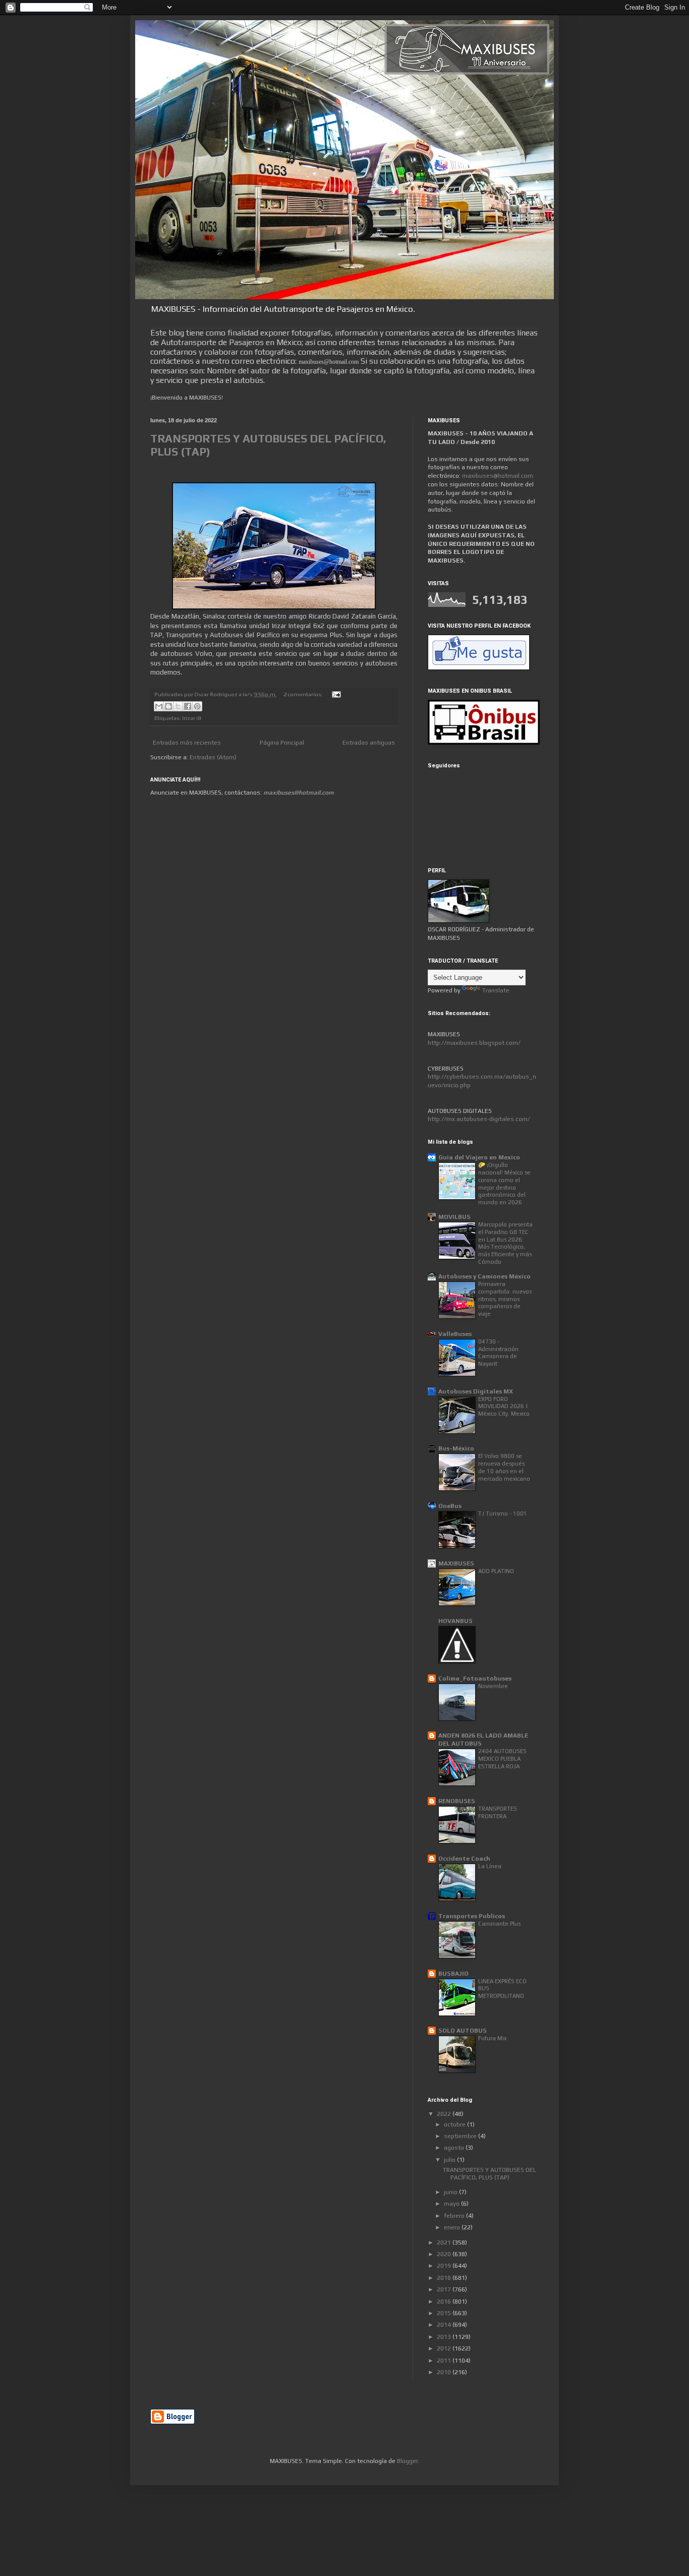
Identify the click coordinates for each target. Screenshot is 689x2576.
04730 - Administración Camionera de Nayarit (498, 1353)
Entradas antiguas (369, 743)
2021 (445, 2243)
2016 (445, 2302)
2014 (445, 2325)
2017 (445, 2289)
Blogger (408, 2461)
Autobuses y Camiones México (484, 1276)
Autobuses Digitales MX (476, 1391)
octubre (455, 2124)
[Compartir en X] (178, 706)
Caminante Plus (499, 1924)
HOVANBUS (455, 1621)
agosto (455, 2148)
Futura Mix (492, 2038)
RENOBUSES (457, 1801)
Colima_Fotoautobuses (475, 1678)
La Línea (490, 1866)
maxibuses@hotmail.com (498, 476)
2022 (445, 2114)
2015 (445, 2313)
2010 (445, 2372)
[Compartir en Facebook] (188, 706)
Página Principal (282, 743)
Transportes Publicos (472, 1916)
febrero (455, 2216)
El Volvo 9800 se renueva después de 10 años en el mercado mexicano (504, 1467)
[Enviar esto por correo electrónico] (159, 706)
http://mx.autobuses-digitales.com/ (479, 1119)
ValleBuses (455, 1334)
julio (450, 2160)
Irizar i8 (191, 718)
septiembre (461, 2136)
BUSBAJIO (453, 1974)
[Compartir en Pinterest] (197, 706)
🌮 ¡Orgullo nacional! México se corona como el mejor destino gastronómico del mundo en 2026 (504, 1184)
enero (453, 2227)
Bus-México (456, 1448)
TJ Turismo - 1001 (503, 1514)
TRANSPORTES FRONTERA (498, 1812)
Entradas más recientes (187, 743)
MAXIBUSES (456, 1563)
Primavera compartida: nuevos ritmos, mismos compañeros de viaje (505, 1299)
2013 (445, 2337)
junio (451, 2192)
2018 (445, 2278)
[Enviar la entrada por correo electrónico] (335, 694)
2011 (445, 2361)
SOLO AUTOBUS (463, 2031)
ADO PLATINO (496, 1571)
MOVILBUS (454, 1217)
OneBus (450, 1506)
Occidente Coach (464, 1859)
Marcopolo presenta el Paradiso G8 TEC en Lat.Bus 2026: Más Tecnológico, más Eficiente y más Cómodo (505, 1243)
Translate (496, 990)
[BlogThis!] (168, 706)
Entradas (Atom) (213, 757)
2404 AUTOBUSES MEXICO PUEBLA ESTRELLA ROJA (502, 1759)
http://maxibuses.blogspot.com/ (474, 1043)
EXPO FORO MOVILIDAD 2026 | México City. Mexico (504, 1407)
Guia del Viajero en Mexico (479, 1157)
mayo (452, 2204)
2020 (445, 2254)
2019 (445, 2266)
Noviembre (493, 1686)
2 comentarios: (304, 694)
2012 (445, 2348)
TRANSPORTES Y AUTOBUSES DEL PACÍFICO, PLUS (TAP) (490, 2173)
